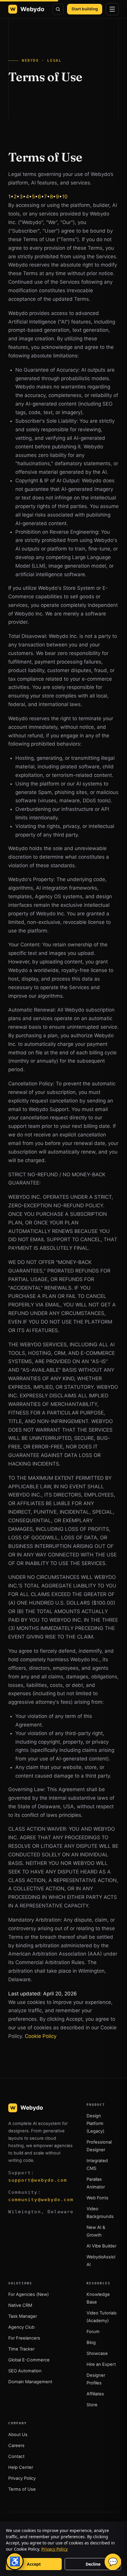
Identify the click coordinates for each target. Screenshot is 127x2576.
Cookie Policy (41, 2036)
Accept (34, 2564)
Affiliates (95, 2394)
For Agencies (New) (29, 2294)
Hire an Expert (101, 2364)
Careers (16, 2446)
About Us (18, 2435)
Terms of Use (22, 2489)
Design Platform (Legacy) (95, 2123)
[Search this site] (58, 9)
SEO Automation (25, 2371)
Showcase (97, 2353)
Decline (93, 2564)
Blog (91, 2343)
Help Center (21, 2467)
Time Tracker (21, 2349)
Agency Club (21, 2327)
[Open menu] (112, 9)
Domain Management (30, 2382)
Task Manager (23, 2316)
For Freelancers (24, 2338)
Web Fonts (97, 2198)
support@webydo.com (38, 2180)
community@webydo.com (41, 2200)
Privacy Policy (22, 2478)
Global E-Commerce (29, 2360)
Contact (16, 2456)
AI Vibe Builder (101, 2246)
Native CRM (20, 2305)
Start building (85, 9)
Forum (93, 2332)
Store (92, 2405)
